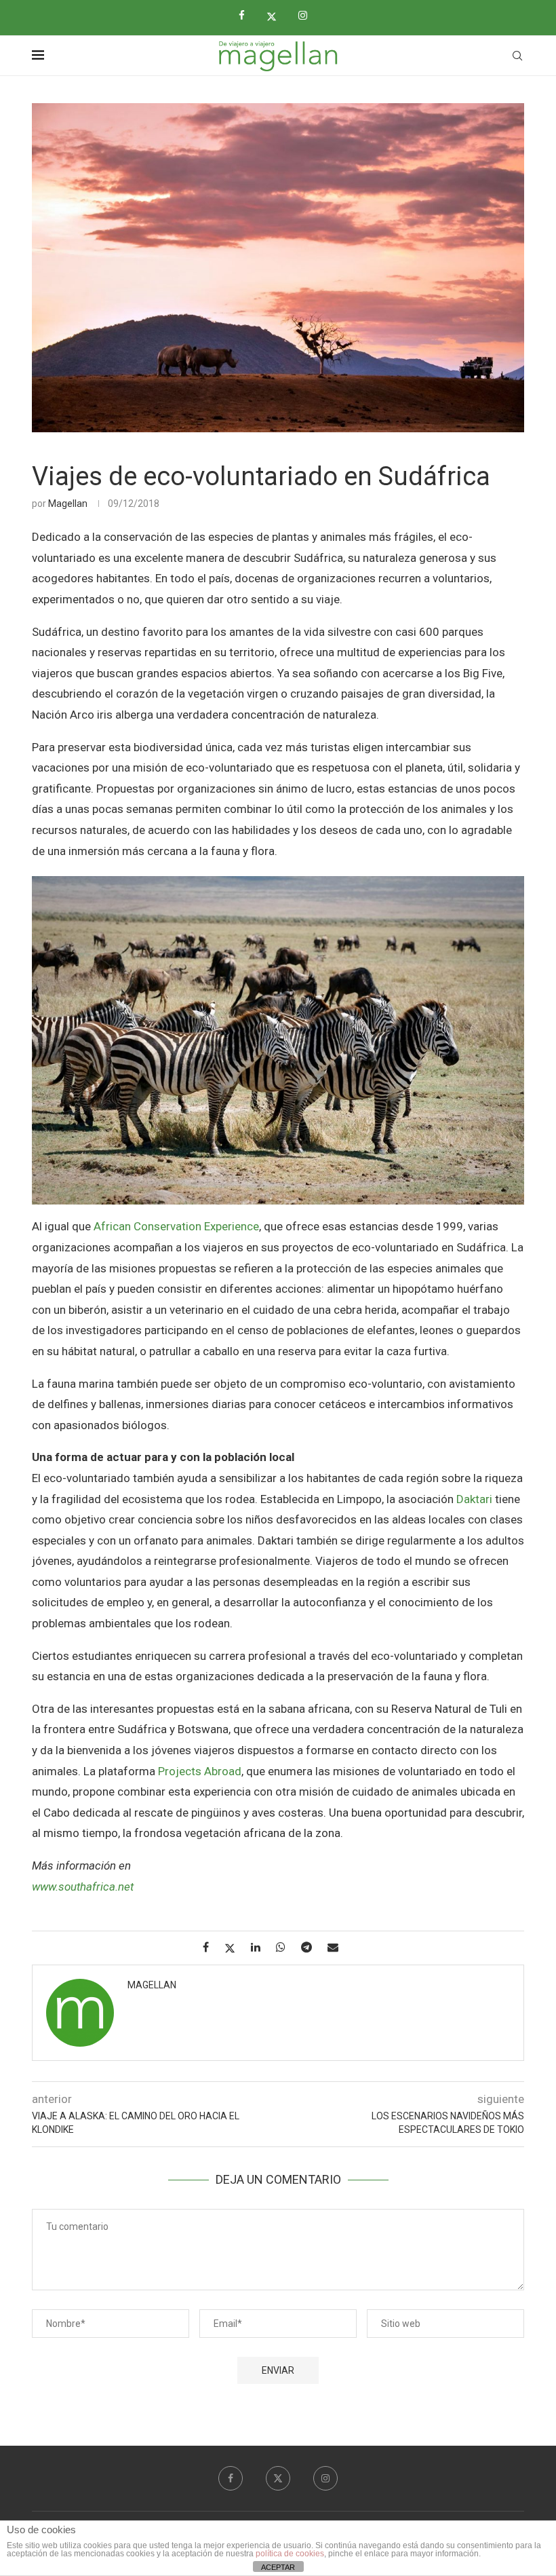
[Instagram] (308, 16)
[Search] (517, 56)
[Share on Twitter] (235, 1948)
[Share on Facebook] (211, 1947)
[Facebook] (247, 16)
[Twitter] (277, 16)
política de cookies (290, 2554)
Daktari (474, 1499)
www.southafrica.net (83, 1887)
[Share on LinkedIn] (261, 1947)
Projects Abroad (200, 1771)
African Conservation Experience (176, 1226)
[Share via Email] (338, 1947)
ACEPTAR (278, 2567)
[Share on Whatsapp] (286, 1947)
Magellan (68, 504)
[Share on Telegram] (312, 1947)
